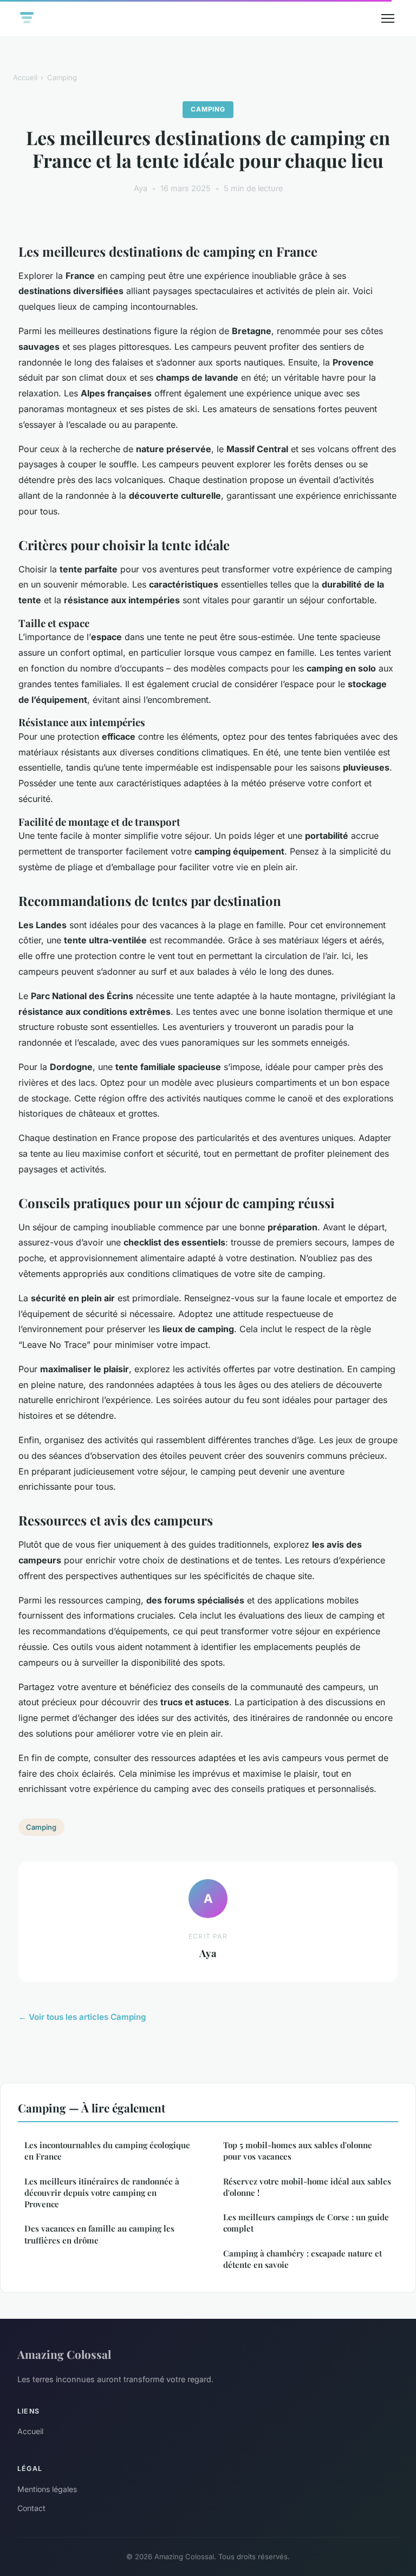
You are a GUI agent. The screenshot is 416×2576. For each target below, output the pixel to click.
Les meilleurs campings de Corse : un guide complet (306, 2223)
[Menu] (388, 18)
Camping (62, 77)
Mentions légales (47, 2489)
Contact (31, 2508)
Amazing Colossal (64, 2354)
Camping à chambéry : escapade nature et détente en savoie (303, 2259)
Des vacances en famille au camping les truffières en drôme (99, 2234)
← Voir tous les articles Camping (82, 2017)
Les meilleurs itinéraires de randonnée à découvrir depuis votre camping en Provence (102, 2193)
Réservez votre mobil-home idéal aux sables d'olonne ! (307, 2187)
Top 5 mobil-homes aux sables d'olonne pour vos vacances (298, 2151)
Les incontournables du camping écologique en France (107, 2151)
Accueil (25, 77)
